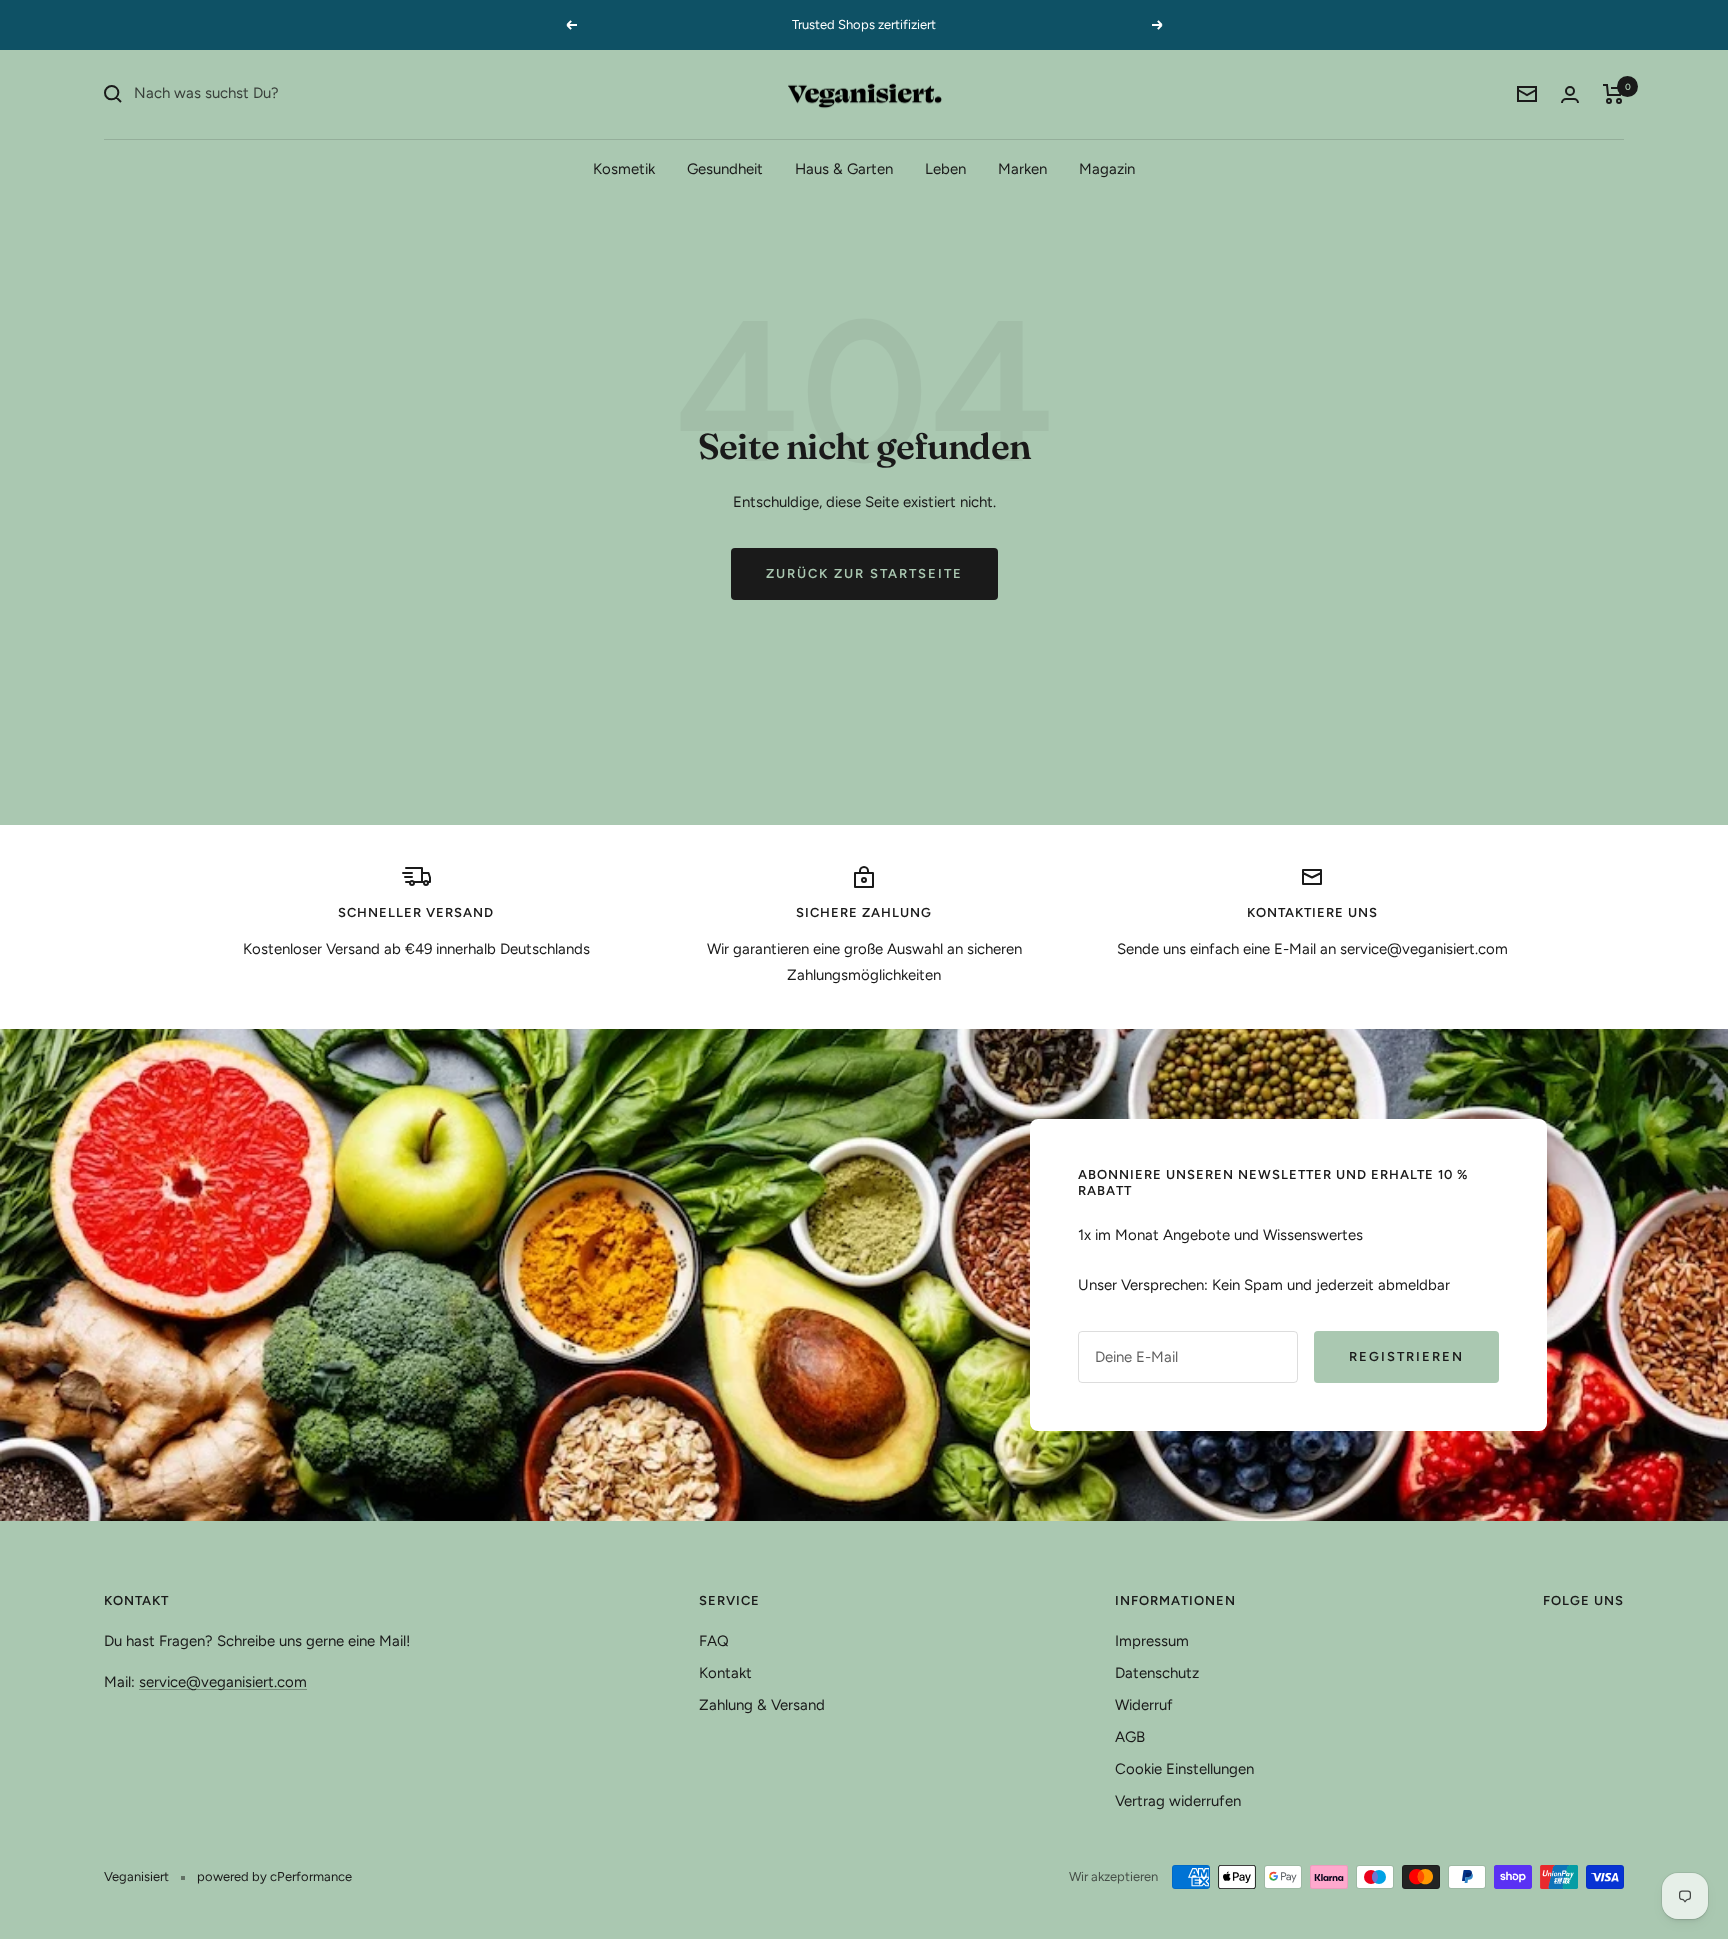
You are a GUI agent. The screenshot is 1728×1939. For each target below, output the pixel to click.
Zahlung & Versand (762, 1705)
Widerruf (1144, 1705)
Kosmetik (624, 168)
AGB (1130, 1737)
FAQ (714, 1641)
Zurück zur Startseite (864, 573)
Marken (1022, 168)
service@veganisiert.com (223, 1682)
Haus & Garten (844, 168)
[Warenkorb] (1613, 94)
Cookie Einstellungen (1184, 1769)
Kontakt (725, 1673)
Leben (945, 168)
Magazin (1107, 168)
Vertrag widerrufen (1178, 1801)
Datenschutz (1157, 1673)
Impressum (1152, 1641)
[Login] (1570, 94)
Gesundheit (725, 168)
